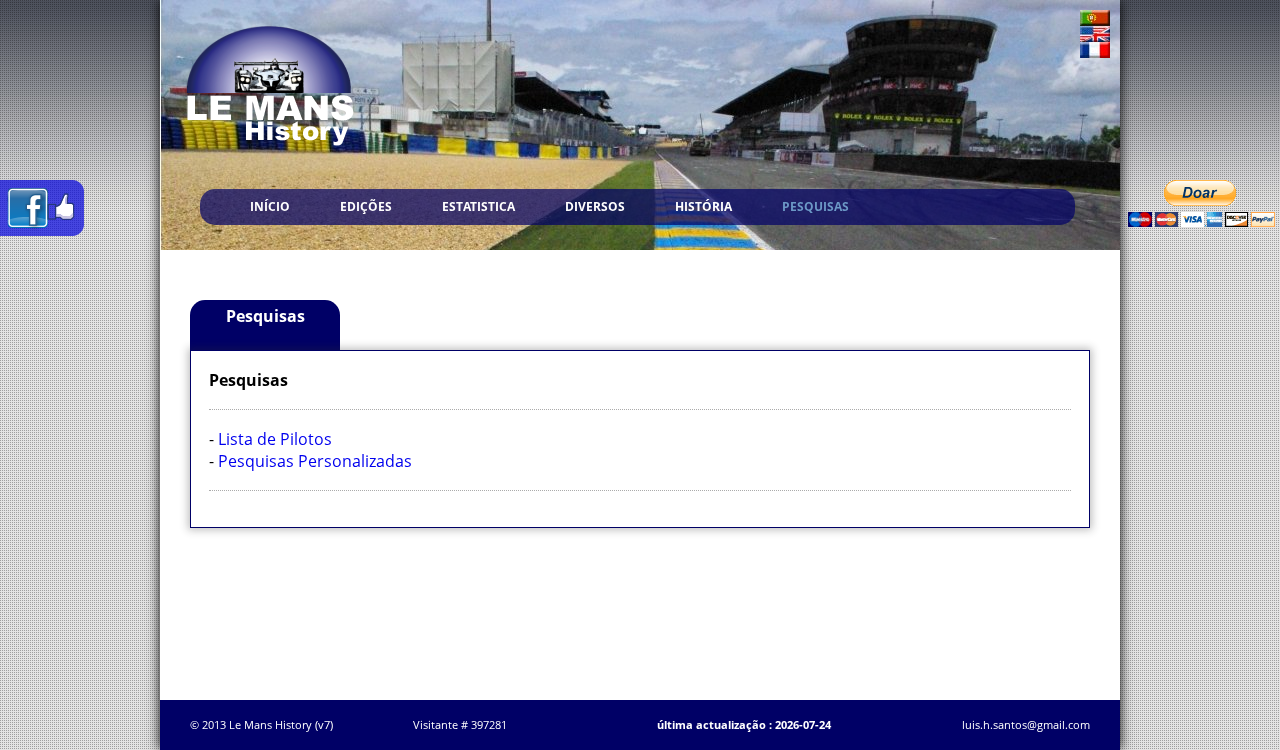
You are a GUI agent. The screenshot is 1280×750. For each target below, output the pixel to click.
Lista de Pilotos (275, 439)
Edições (366, 206)
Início (270, 206)
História (703, 206)
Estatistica (478, 206)
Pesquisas (815, 206)
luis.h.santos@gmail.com (1026, 724)
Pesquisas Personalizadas (315, 461)
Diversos (595, 206)
